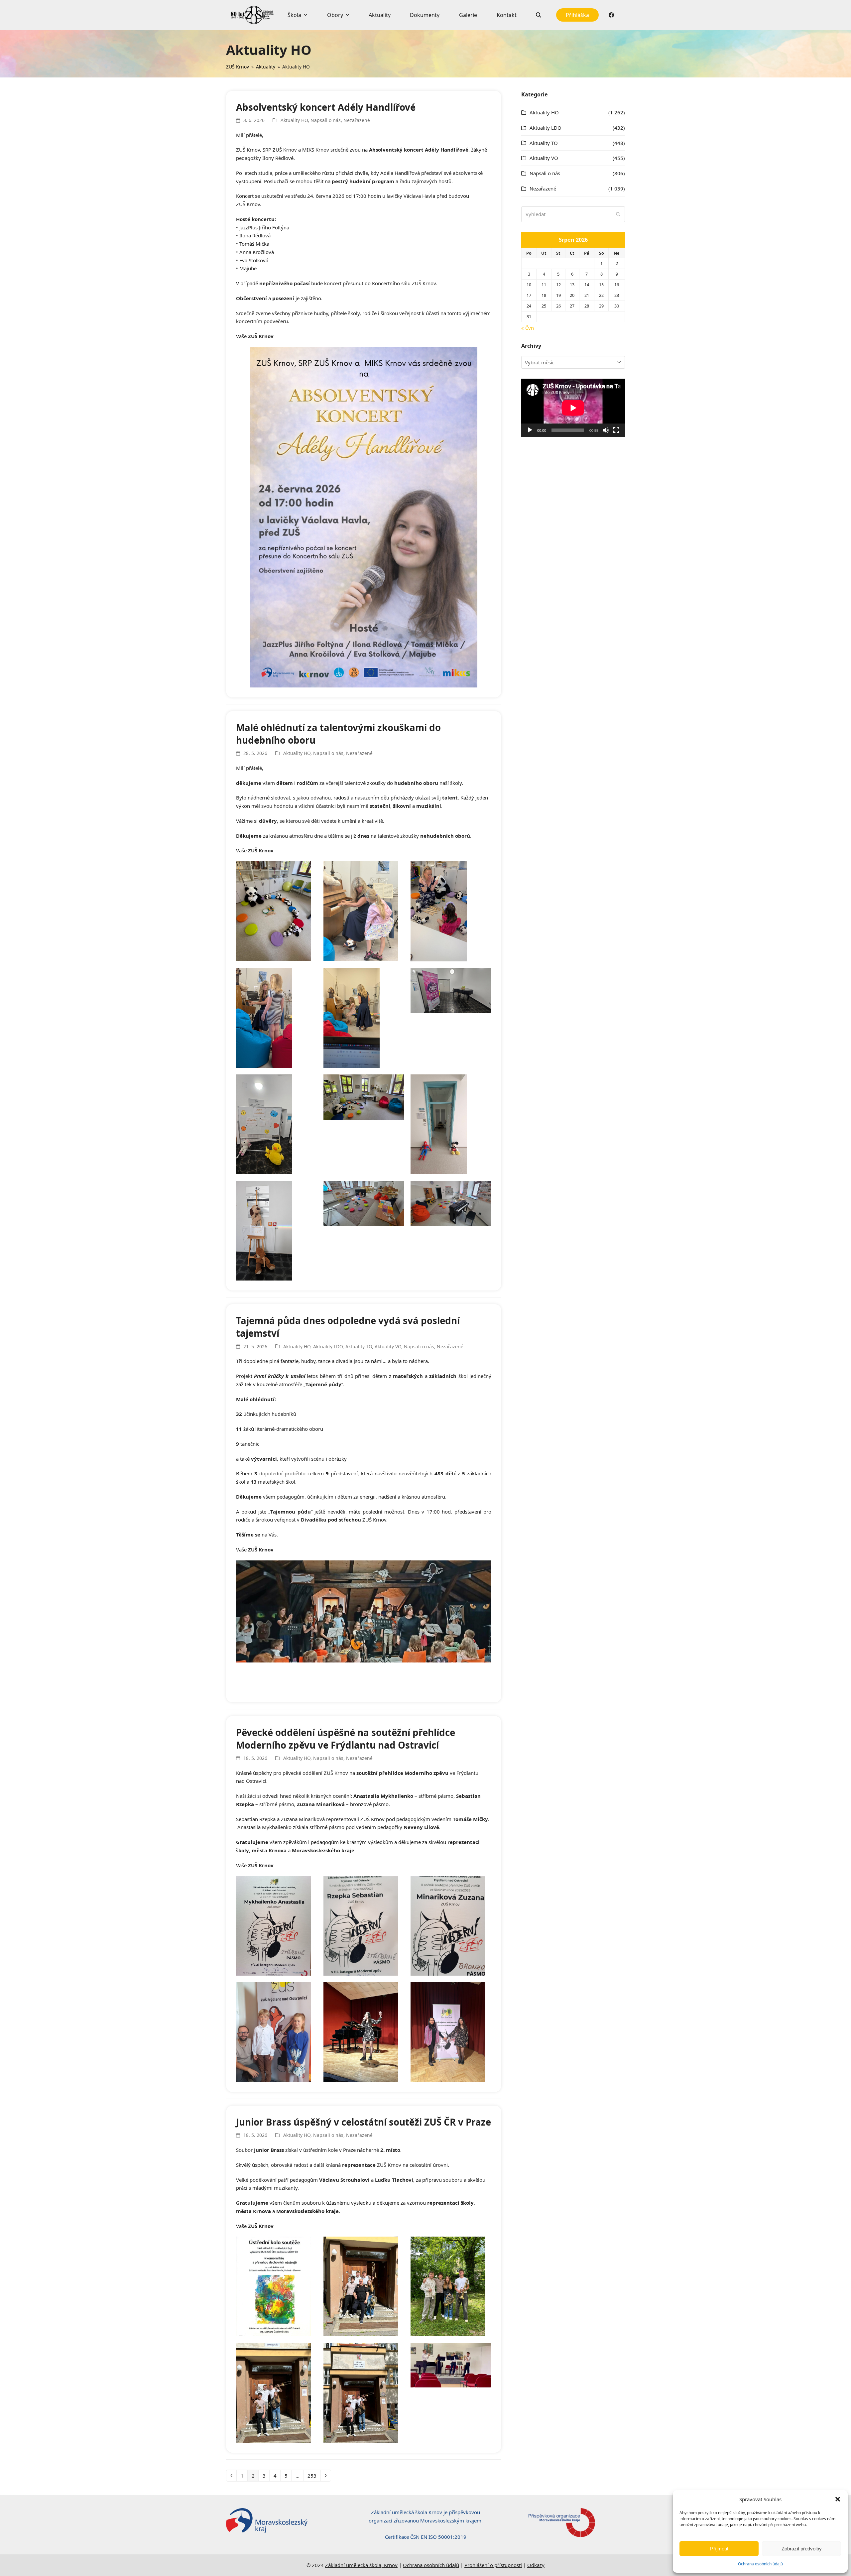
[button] (838, 2499)
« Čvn (528, 328)
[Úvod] (252, 15)
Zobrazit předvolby (802, 2549)
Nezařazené (357, 120)
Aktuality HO (294, 120)
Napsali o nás (326, 120)
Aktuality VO (388, 1347)
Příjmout (719, 2549)
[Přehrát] (530, 430)
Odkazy (536, 2565)
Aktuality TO (359, 1347)
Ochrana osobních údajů (760, 2564)
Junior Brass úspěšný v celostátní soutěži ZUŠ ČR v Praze (364, 2122)
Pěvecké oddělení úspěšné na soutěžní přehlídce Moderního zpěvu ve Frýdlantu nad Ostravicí (346, 1739)
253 (314, 2475)
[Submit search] (618, 214)
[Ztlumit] (606, 430)
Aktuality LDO (328, 1347)
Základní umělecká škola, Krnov (361, 2565)
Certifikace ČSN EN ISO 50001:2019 (426, 2537)
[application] (573, 408)
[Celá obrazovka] (616, 430)
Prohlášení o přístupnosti (493, 2565)
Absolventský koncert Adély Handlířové (326, 107)
